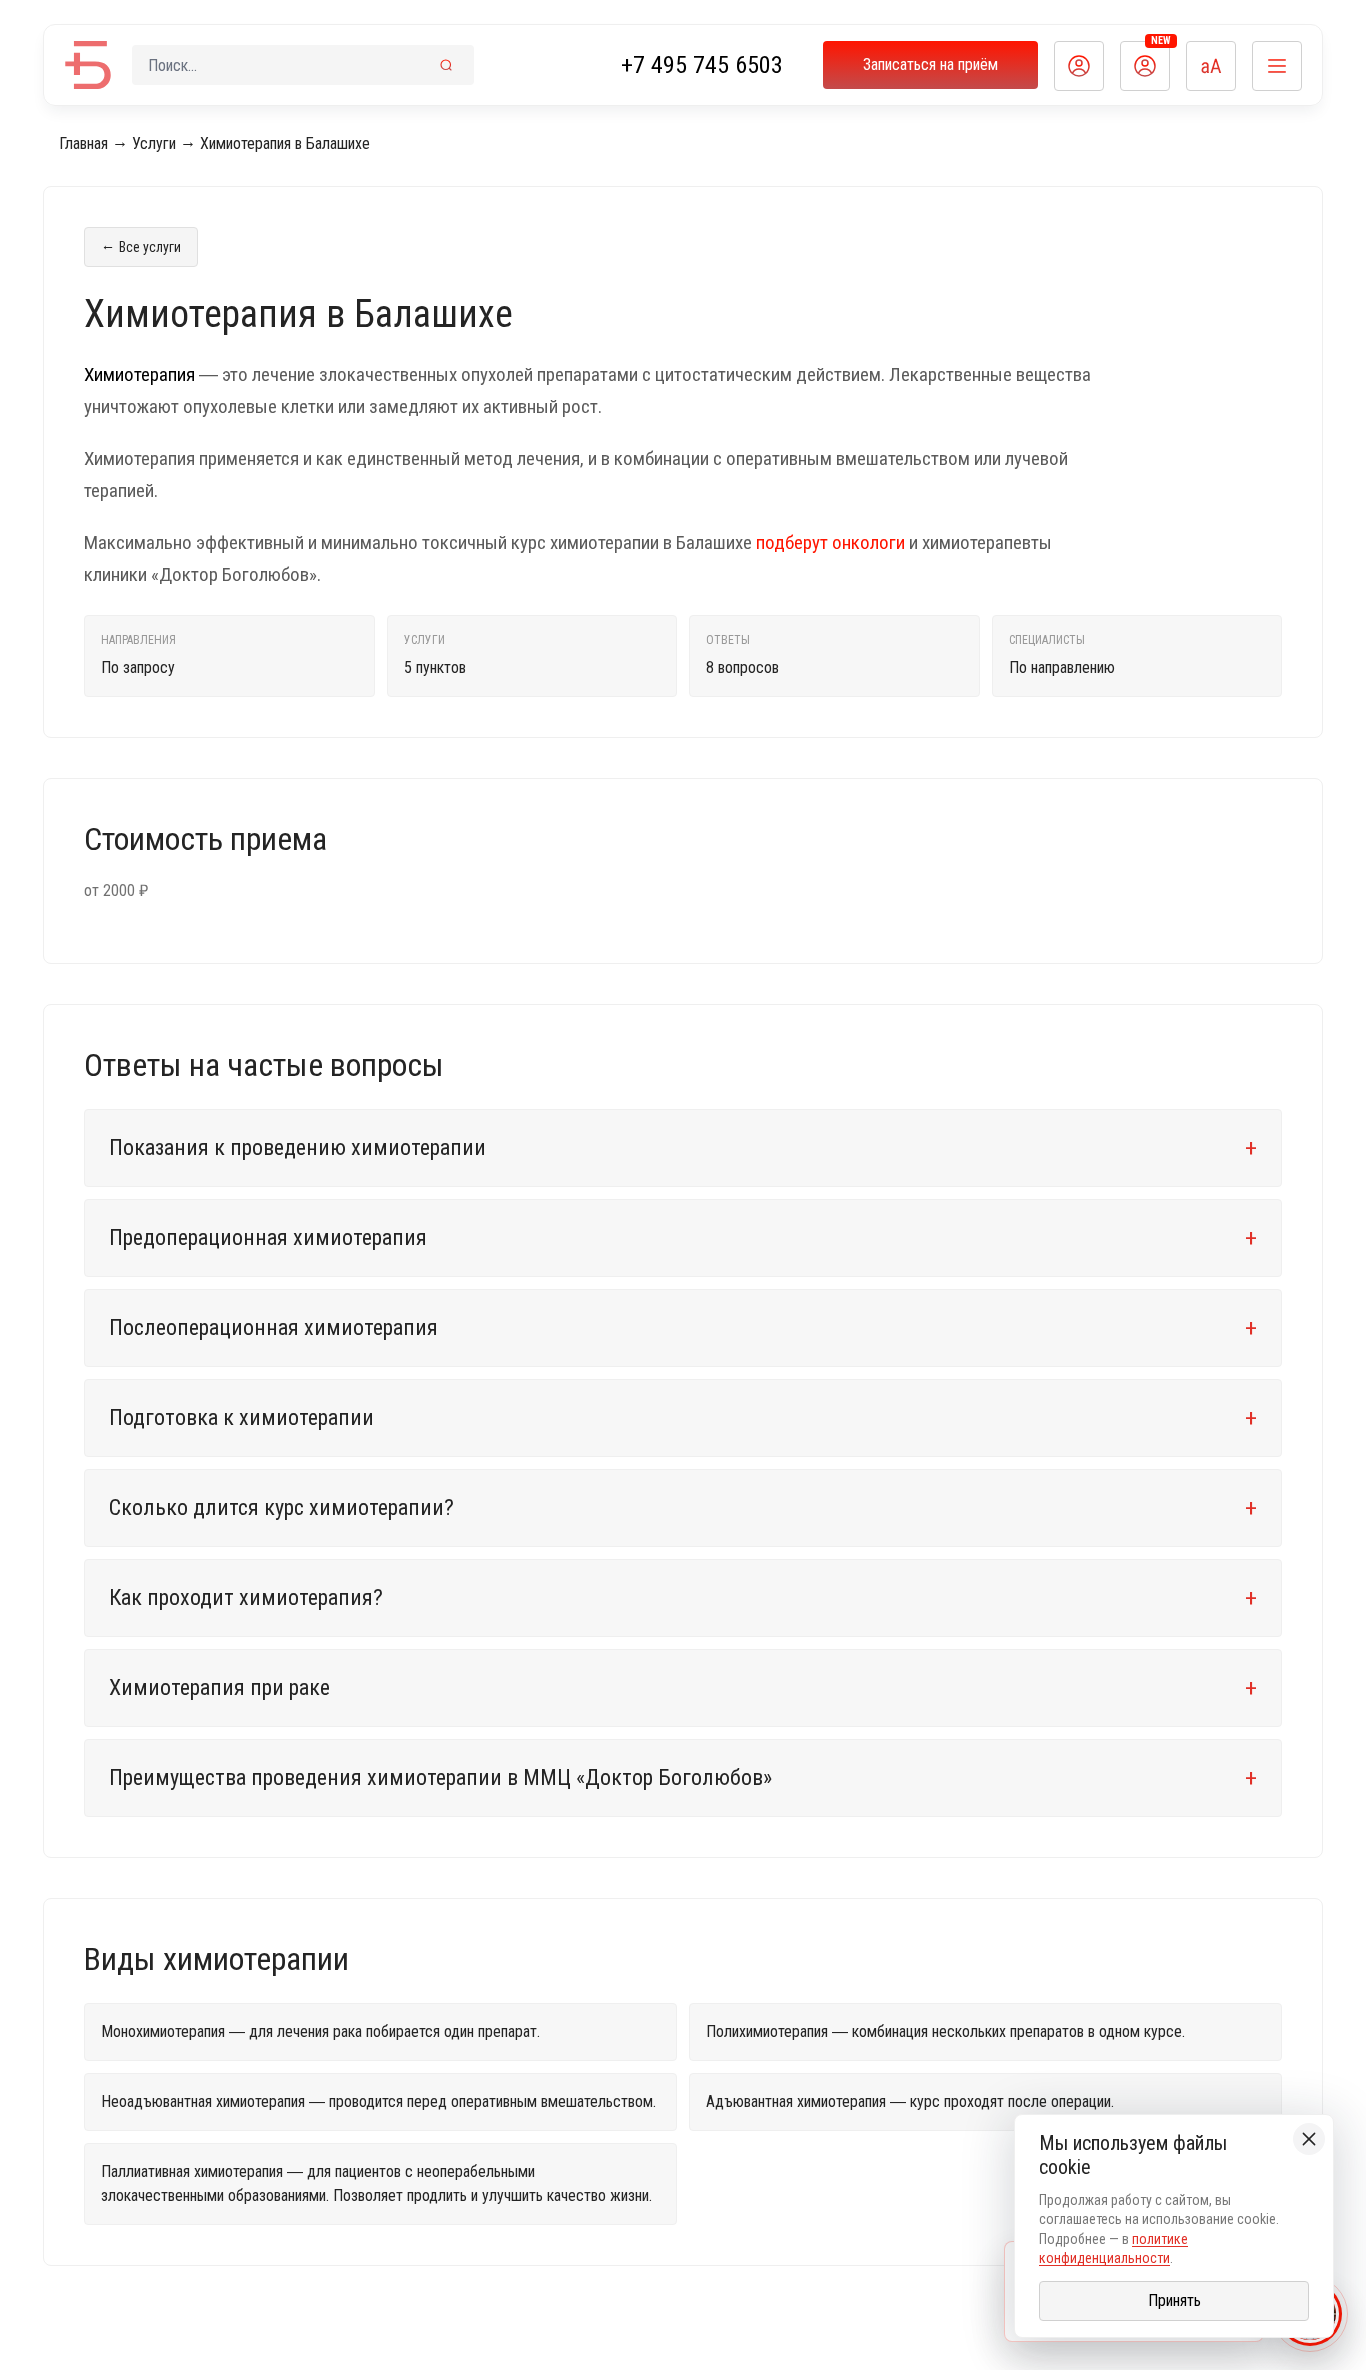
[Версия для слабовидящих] (1211, 66)
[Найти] (446, 65)
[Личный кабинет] (1079, 66)
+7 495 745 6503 (702, 65)
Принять (1174, 2300)
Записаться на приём (930, 64)
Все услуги (141, 246)
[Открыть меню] (1277, 66)
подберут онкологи (830, 542)
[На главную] (88, 65)
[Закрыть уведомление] (1309, 2139)
